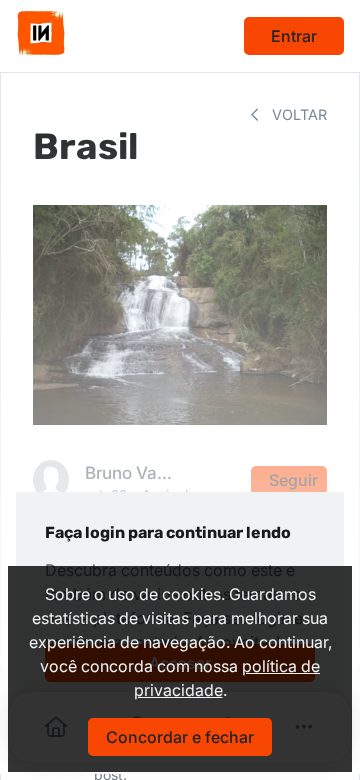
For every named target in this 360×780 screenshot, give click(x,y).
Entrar (294, 36)
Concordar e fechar (180, 737)
